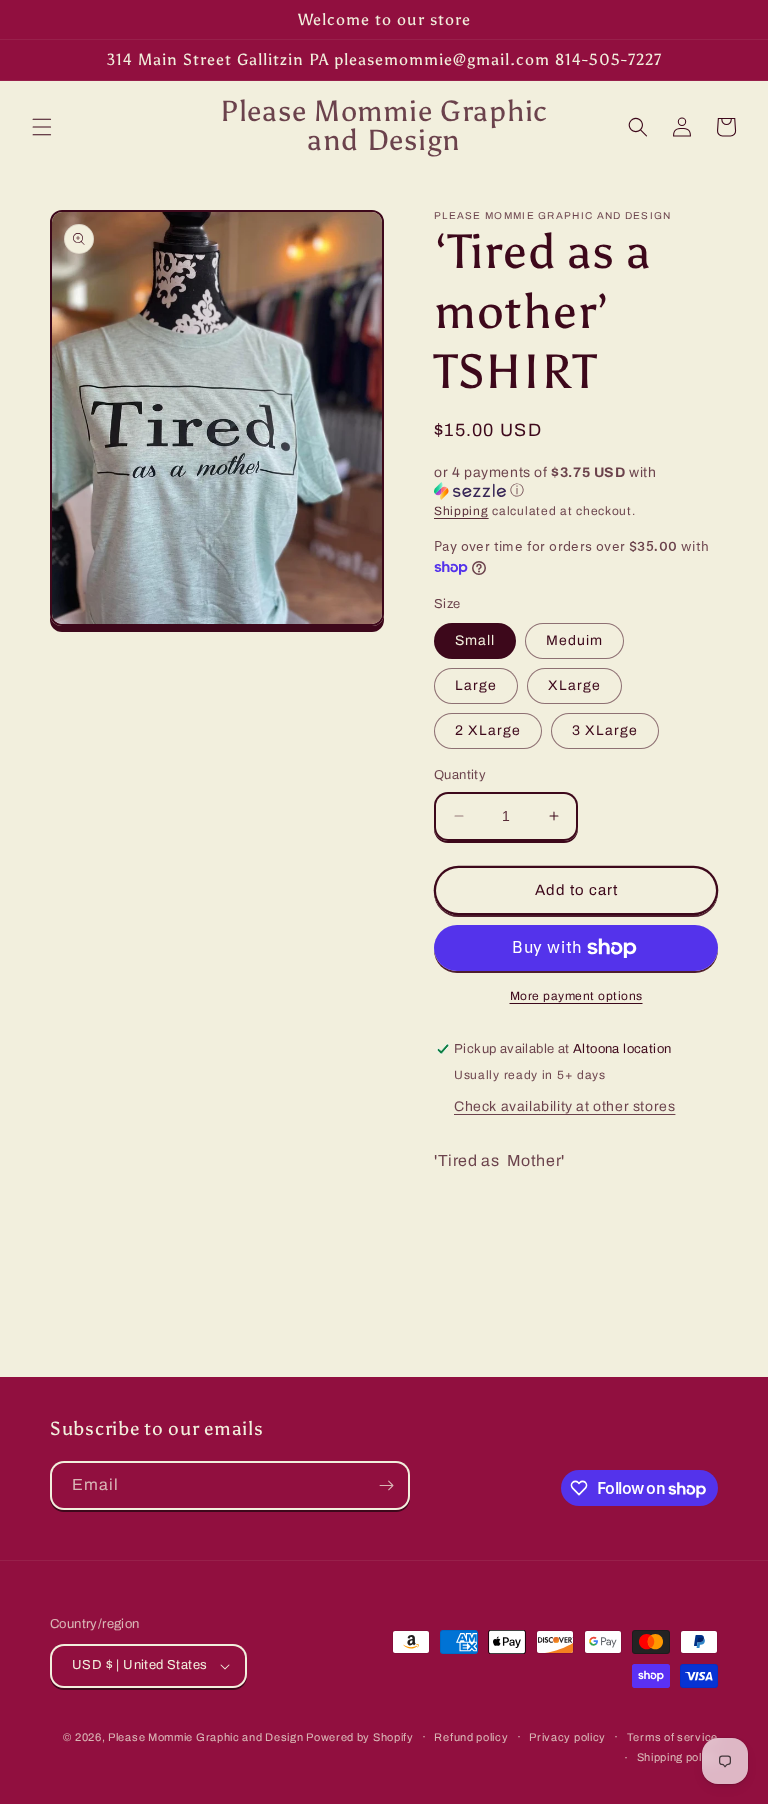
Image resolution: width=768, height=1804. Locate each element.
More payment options (576, 996)
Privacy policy (567, 1737)
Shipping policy (678, 1757)
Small (475, 640)
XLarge (574, 685)
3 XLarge (605, 730)
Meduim (574, 640)
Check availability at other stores (564, 1106)
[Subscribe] (386, 1485)
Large (476, 685)
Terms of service (672, 1737)
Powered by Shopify (360, 1737)
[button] (42, 127)
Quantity (460, 775)
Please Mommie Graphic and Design (207, 1737)
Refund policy (471, 1737)
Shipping (461, 511)
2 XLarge (488, 730)
